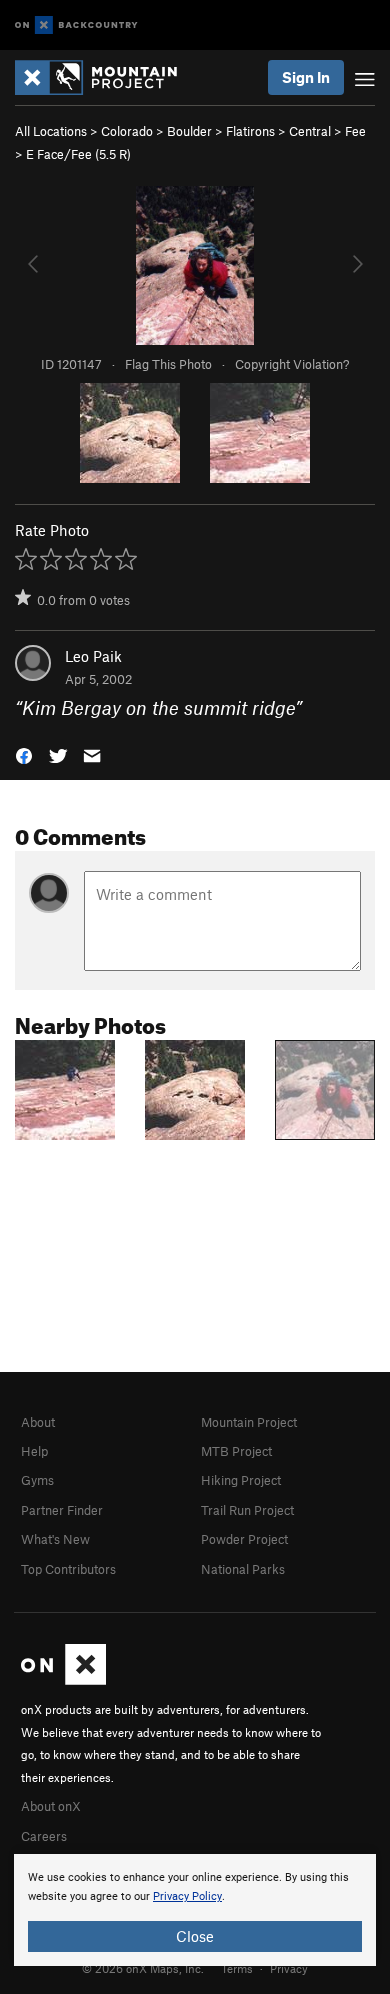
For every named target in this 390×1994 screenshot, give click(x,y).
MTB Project (236, 1451)
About (38, 1422)
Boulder (189, 131)
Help (34, 1451)
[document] (195, 1910)
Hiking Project (241, 1480)
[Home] (106, 77)
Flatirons (250, 131)
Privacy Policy (187, 1896)
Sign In (306, 77)
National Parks (243, 1569)
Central (310, 131)
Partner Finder (62, 1510)
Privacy (289, 1968)
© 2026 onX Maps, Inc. (143, 1968)
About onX (51, 1806)
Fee (355, 131)
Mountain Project (249, 1422)
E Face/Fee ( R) (78, 154)
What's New (55, 1539)
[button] (24, 754)
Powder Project (244, 1539)
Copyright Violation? (292, 364)
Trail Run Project (247, 1510)
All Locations (51, 131)
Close (195, 1936)
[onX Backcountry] (76, 25)
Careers (44, 1836)
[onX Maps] (63, 1680)
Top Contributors (68, 1569)
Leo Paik (93, 656)
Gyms (37, 1480)
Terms (237, 1968)
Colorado (127, 131)
